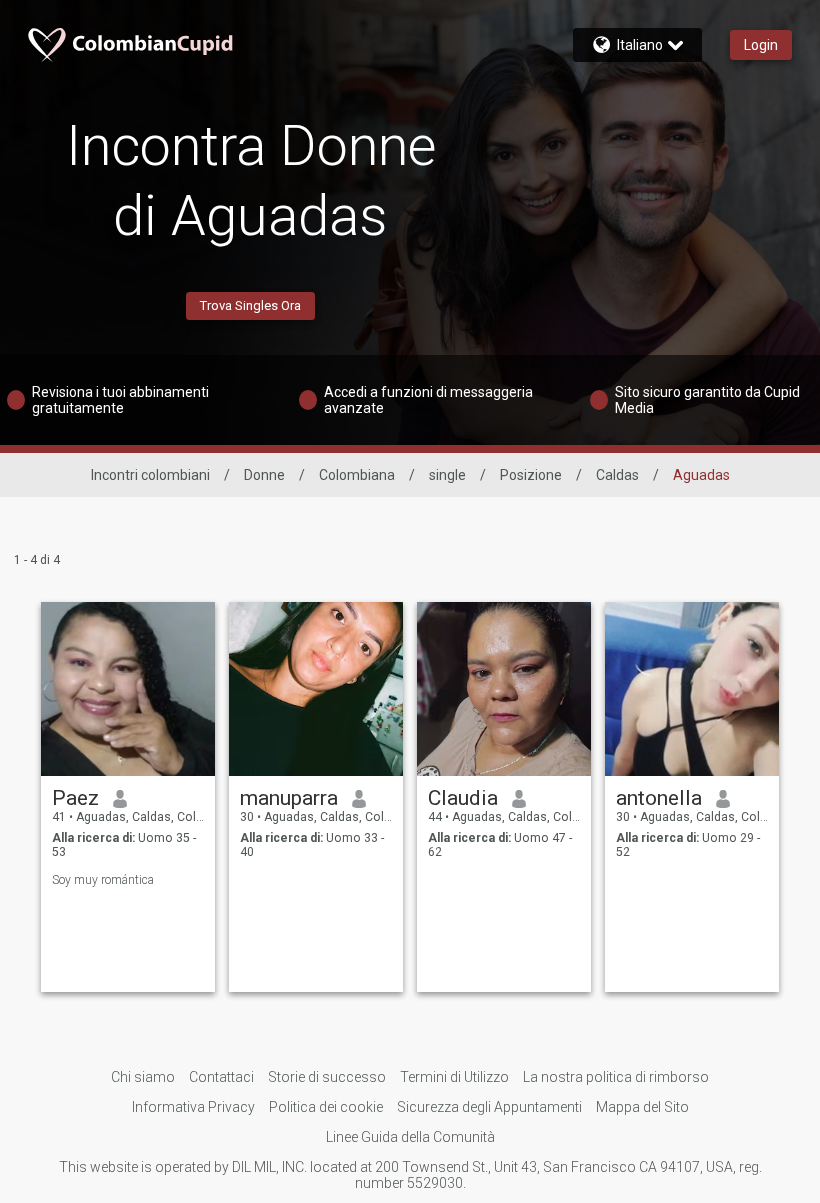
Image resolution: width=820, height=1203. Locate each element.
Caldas (617, 475)
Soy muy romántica (103, 880)
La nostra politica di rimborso (616, 1077)
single (447, 475)
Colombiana (357, 475)
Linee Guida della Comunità (410, 1137)
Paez (75, 798)
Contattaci (221, 1077)
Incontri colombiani (150, 475)
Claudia (463, 798)
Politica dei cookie (326, 1107)
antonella (659, 798)
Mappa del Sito (642, 1107)
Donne (264, 475)
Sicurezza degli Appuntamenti (489, 1107)
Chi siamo (143, 1077)
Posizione (531, 475)
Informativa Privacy (193, 1107)
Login (761, 45)
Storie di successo (327, 1077)
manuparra (289, 798)
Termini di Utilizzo (454, 1077)
